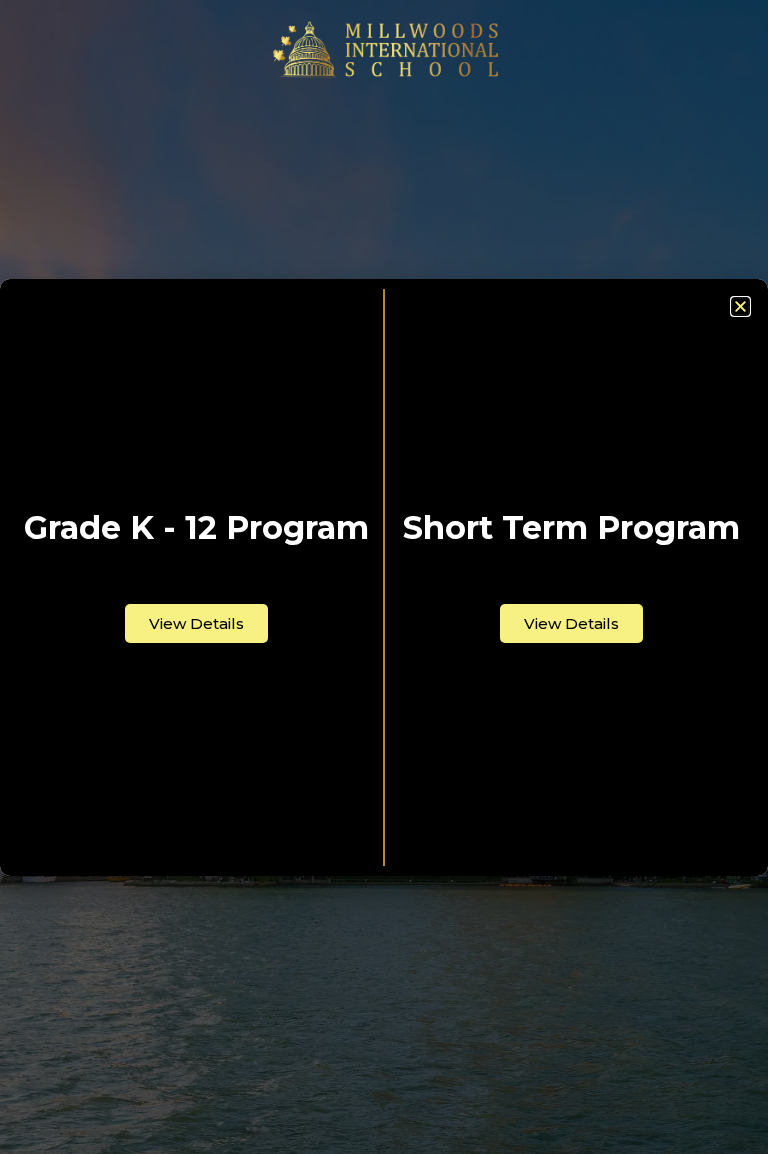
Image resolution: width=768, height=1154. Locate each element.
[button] (740, 306)
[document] (384, 577)
